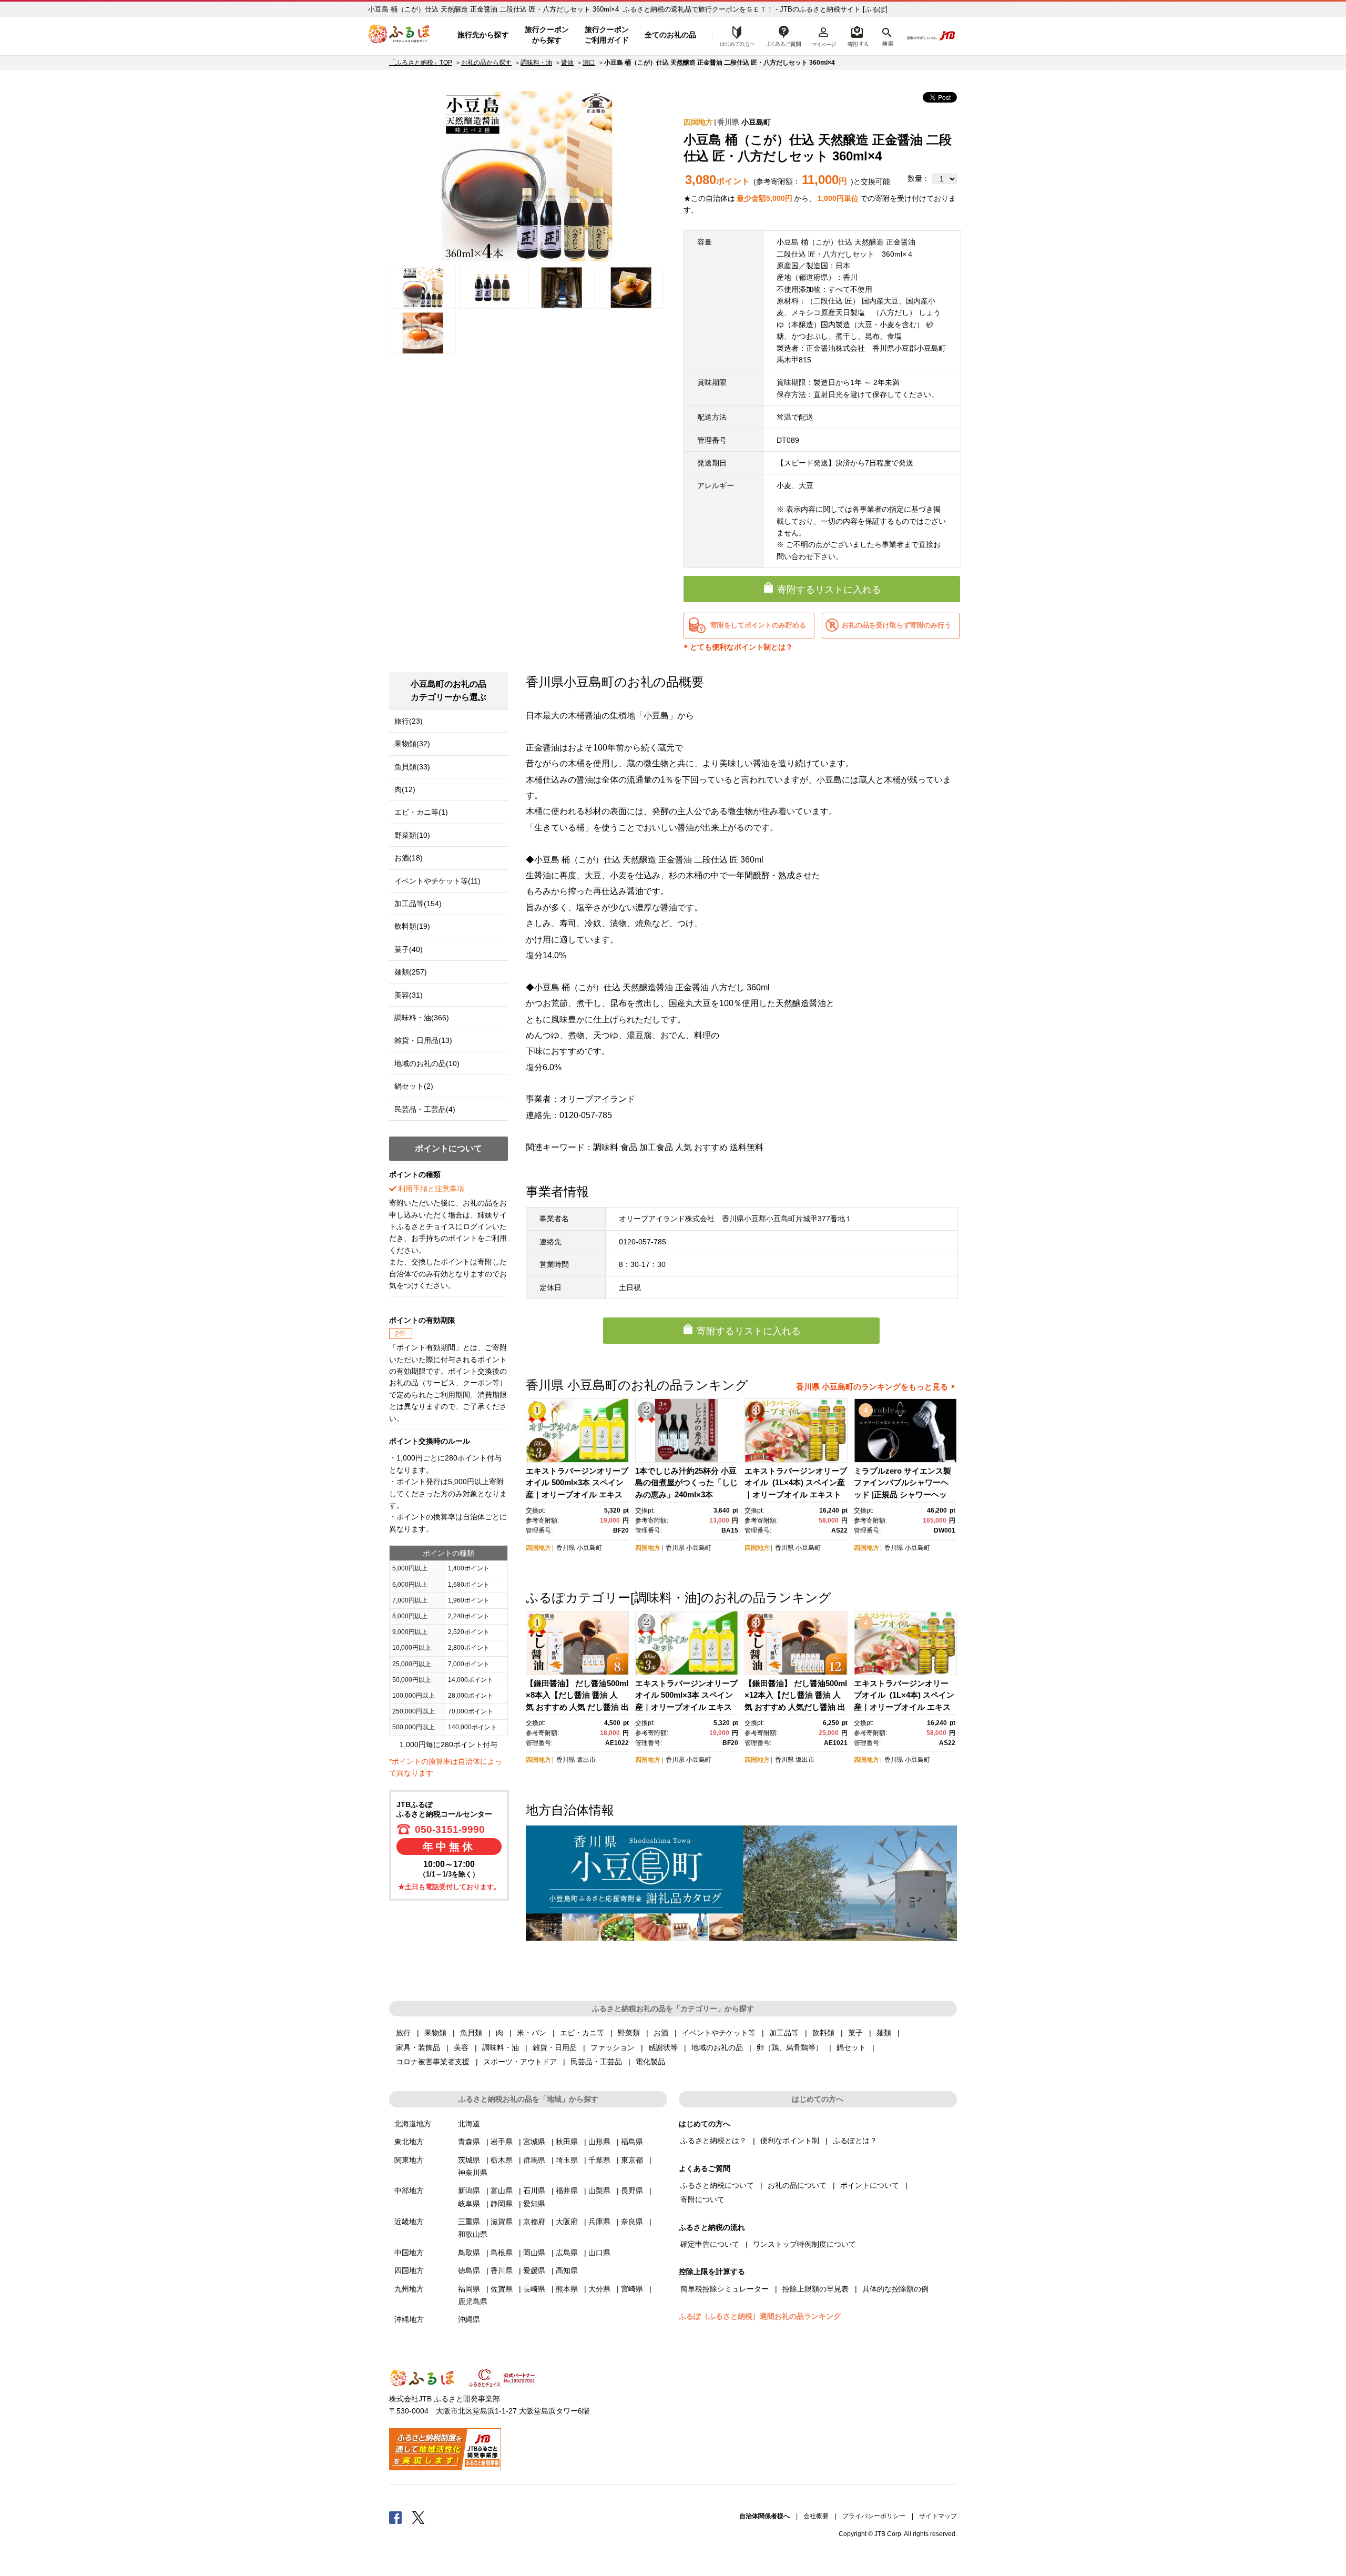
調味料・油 (536, 63)
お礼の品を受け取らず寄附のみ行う (896, 625)
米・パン (532, 2033)
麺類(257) (411, 972)
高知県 (567, 2270)
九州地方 (409, 2289)
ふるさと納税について (717, 2185)
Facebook (395, 2517)
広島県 (567, 2253)
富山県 (502, 2190)
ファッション (613, 2047)
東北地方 (409, 2142)
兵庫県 (599, 2222)
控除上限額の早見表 (815, 2289)
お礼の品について (797, 2185)
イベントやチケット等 (719, 2033)
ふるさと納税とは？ (713, 2141)
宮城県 (534, 2142)
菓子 (855, 2033)
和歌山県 (473, 2234)
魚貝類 (471, 2033)
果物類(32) (412, 744)
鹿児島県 (473, 2301)
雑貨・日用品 (555, 2047)
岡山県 (534, 2253)
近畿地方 (409, 2222)
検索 (887, 35)
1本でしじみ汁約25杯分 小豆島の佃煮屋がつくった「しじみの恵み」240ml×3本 (686, 1483)
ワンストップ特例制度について (804, 2244)
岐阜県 (469, 2204)
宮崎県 (632, 2289)
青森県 (469, 2142)
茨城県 (469, 2160)
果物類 (435, 2033)
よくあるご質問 (784, 35)
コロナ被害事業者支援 (433, 2062)
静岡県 (502, 2204)
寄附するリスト (857, 35)
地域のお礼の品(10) (427, 1063)
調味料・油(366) (422, 1018)
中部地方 (409, 2190)
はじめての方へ (735, 35)
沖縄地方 (409, 2319)
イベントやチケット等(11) (437, 881)
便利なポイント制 (790, 2141)
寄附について (702, 2199)
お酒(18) (409, 858)
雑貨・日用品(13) (423, 1040)
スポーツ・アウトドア (520, 2062)
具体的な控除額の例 (895, 2289)
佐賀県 (502, 2289)
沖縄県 (469, 2319)
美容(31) (409, 995)
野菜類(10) (412, 835)
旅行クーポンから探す (547, 35)
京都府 (534, 2222)
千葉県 (599, 2160)
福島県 (632, 2142)
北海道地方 (413, 2124)
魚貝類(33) (412, 767)
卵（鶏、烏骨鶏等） (790, 2047)
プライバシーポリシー (874, 2516)
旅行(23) (409, 721)
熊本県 (567, 2289)
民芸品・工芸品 (596, 2062)
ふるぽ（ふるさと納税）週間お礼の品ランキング (760, 2316)
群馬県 (534, 2160)
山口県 (599, 2253)
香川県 (728, 122)
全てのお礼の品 (670, 35)
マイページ (824, 35)
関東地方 (409, 2160)
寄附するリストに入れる (829, 590)
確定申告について (710, 2244)
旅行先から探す (483, 35)
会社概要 (816, 2516)
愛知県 (534, 2204)
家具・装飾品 (418, 2047)
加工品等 (784, 2033)
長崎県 (534, 2289)
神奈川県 (473, 2173)
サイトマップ (938, 2516)
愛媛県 (534, 2270)
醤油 (567, 63)
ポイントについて (870, 2185)
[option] (527, 176)
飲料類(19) (412, 926)
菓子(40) (409, 949)
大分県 (599, 2289)
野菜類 (629, 2033)
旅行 (403, 2033)
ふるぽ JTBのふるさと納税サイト (400, 35)
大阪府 (567, 2222)
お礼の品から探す (486, 63)
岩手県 (502, 2142)
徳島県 (469, 2270)
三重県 (469, 2222)
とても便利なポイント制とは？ (741, 647)
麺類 (884, 2033)
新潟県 (469, 2190)
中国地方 (409, 2253)
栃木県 (502, 2160)
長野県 (632, 2190)
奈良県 (632, 2222)
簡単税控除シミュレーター (725, 2289)
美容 (461, 2047)
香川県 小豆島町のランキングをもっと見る (872, 1387)
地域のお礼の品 (717, 2047)
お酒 (661, 2033)
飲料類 (823, 2033)
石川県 (534, 2190)
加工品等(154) (418, 904)
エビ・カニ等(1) (421, 812)
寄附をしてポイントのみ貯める (758, 625)
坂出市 (586, 1760)
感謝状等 (663, 2047)
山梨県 (599, 2190)
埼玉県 (567, 2160)
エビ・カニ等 (582, 2033)
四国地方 (698, 122)
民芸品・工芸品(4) (425, 1109)
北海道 (469, 2124)
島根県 (502, 2253)
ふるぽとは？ (855, 2141)
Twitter (419, 2517)
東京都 (632, 2160)
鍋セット (851, 2047)
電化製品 (650, 2062)
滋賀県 (502, 2222)
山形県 (599, 2142)
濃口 (589, 63)
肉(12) (405, 789)
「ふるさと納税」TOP (421, 63)
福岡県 (469, 2289)
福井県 (567, 2190)
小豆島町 (756, 122)
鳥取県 (469, 2253)
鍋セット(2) (414, 1086)
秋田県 (567, 2142)
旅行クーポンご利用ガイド (607, 35)
